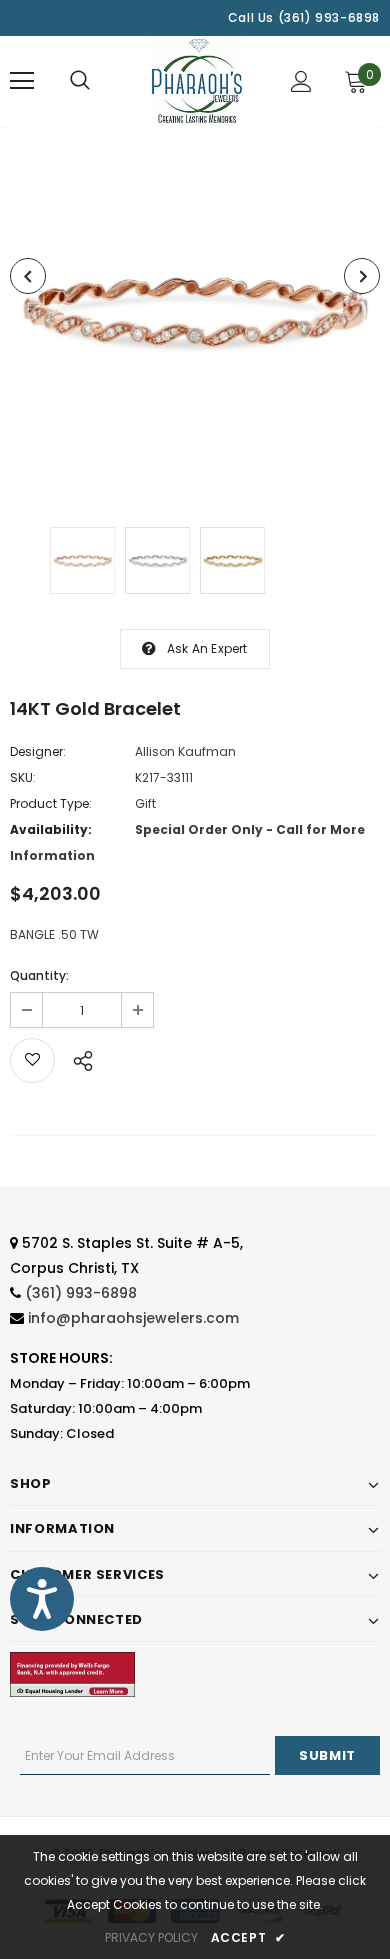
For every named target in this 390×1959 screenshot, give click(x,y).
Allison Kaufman (185, 751)
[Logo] (197, 80)
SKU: (23, 777)
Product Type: (51, 803)
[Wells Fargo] (72, 1673)
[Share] (77, 1058)
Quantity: (39, 975)
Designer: (38, 751)
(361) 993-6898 (81, 1293)
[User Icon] (301, 81)
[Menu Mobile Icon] (22, 81)
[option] (195, 312)
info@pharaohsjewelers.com (133, 1318)
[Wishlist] (32, 1060)
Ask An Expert (207, 648)
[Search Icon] (80, 81)
